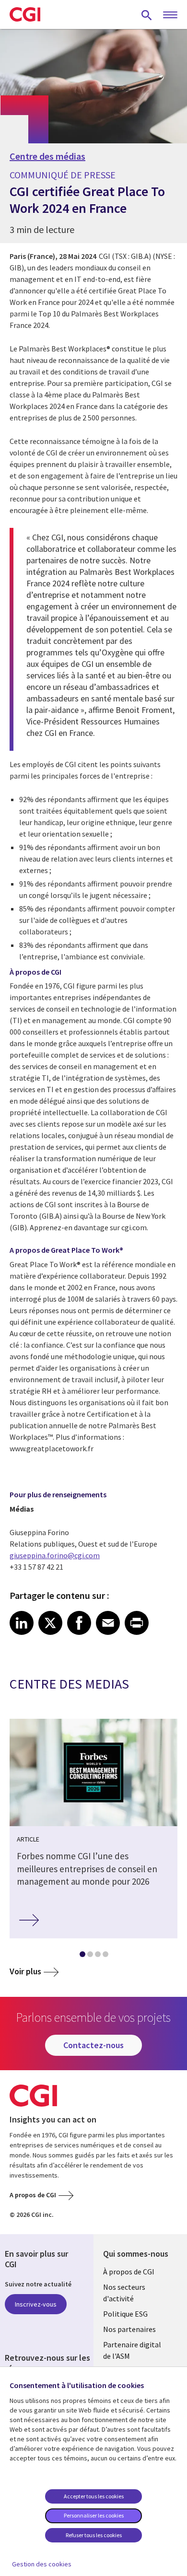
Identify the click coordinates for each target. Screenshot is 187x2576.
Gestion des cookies (42, 2564)
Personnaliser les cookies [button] (94, 2515)
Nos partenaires (129, 2329)
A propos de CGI (33, 2195)
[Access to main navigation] (170, 15)
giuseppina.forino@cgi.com (55, 1555)
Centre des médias (47, 156)
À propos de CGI (129, 2272)
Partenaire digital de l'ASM (132, 2350)
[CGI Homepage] (25, 14)
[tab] (82, 1956)
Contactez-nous (93, 2045)
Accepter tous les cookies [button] (94, 2496)
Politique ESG (125, 2314)
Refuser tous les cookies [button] (94, 2535)
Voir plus (25, 1971)
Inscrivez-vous (36, 2304)
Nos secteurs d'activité (124, 2293)
